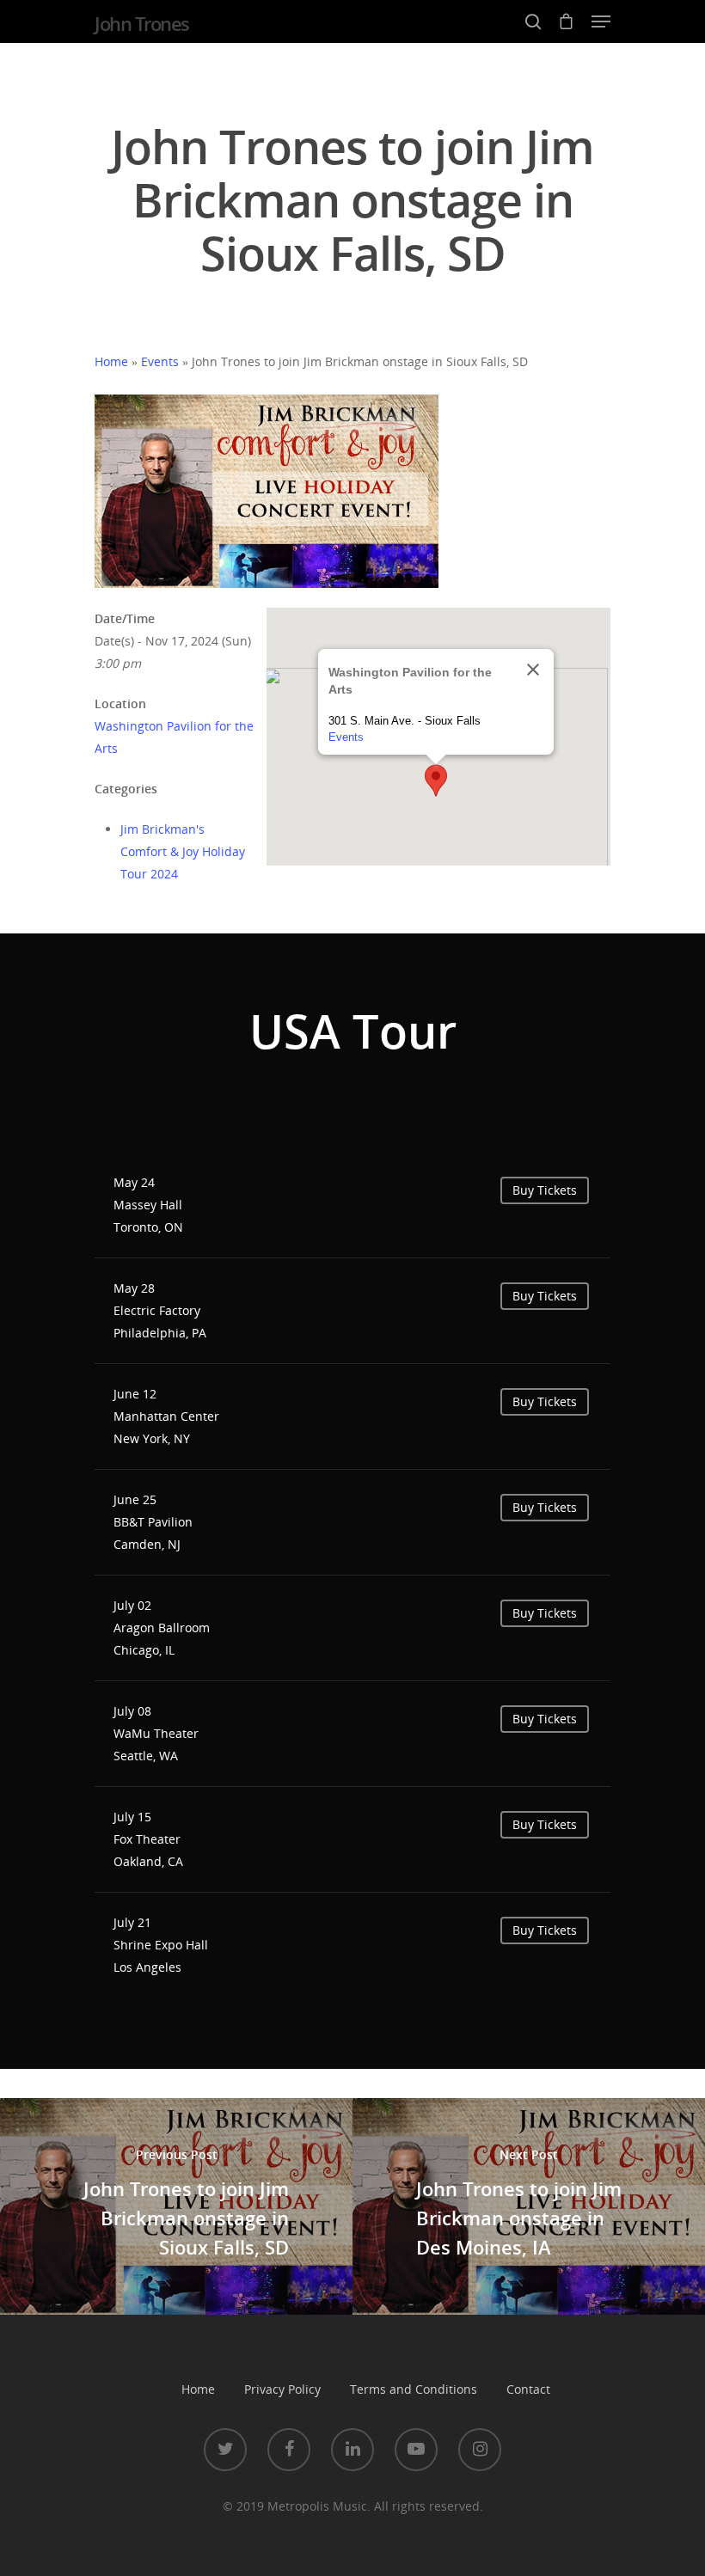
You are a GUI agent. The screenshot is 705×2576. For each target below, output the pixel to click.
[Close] (533, 670)
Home (111, 361)
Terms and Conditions (414, 2389)
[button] (436, 780)
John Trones (142, 23)
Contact (528, 2389)
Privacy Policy (282, 2389)
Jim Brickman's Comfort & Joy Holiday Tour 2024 (183, 851)
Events (160, 361)
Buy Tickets (545, 1190)
